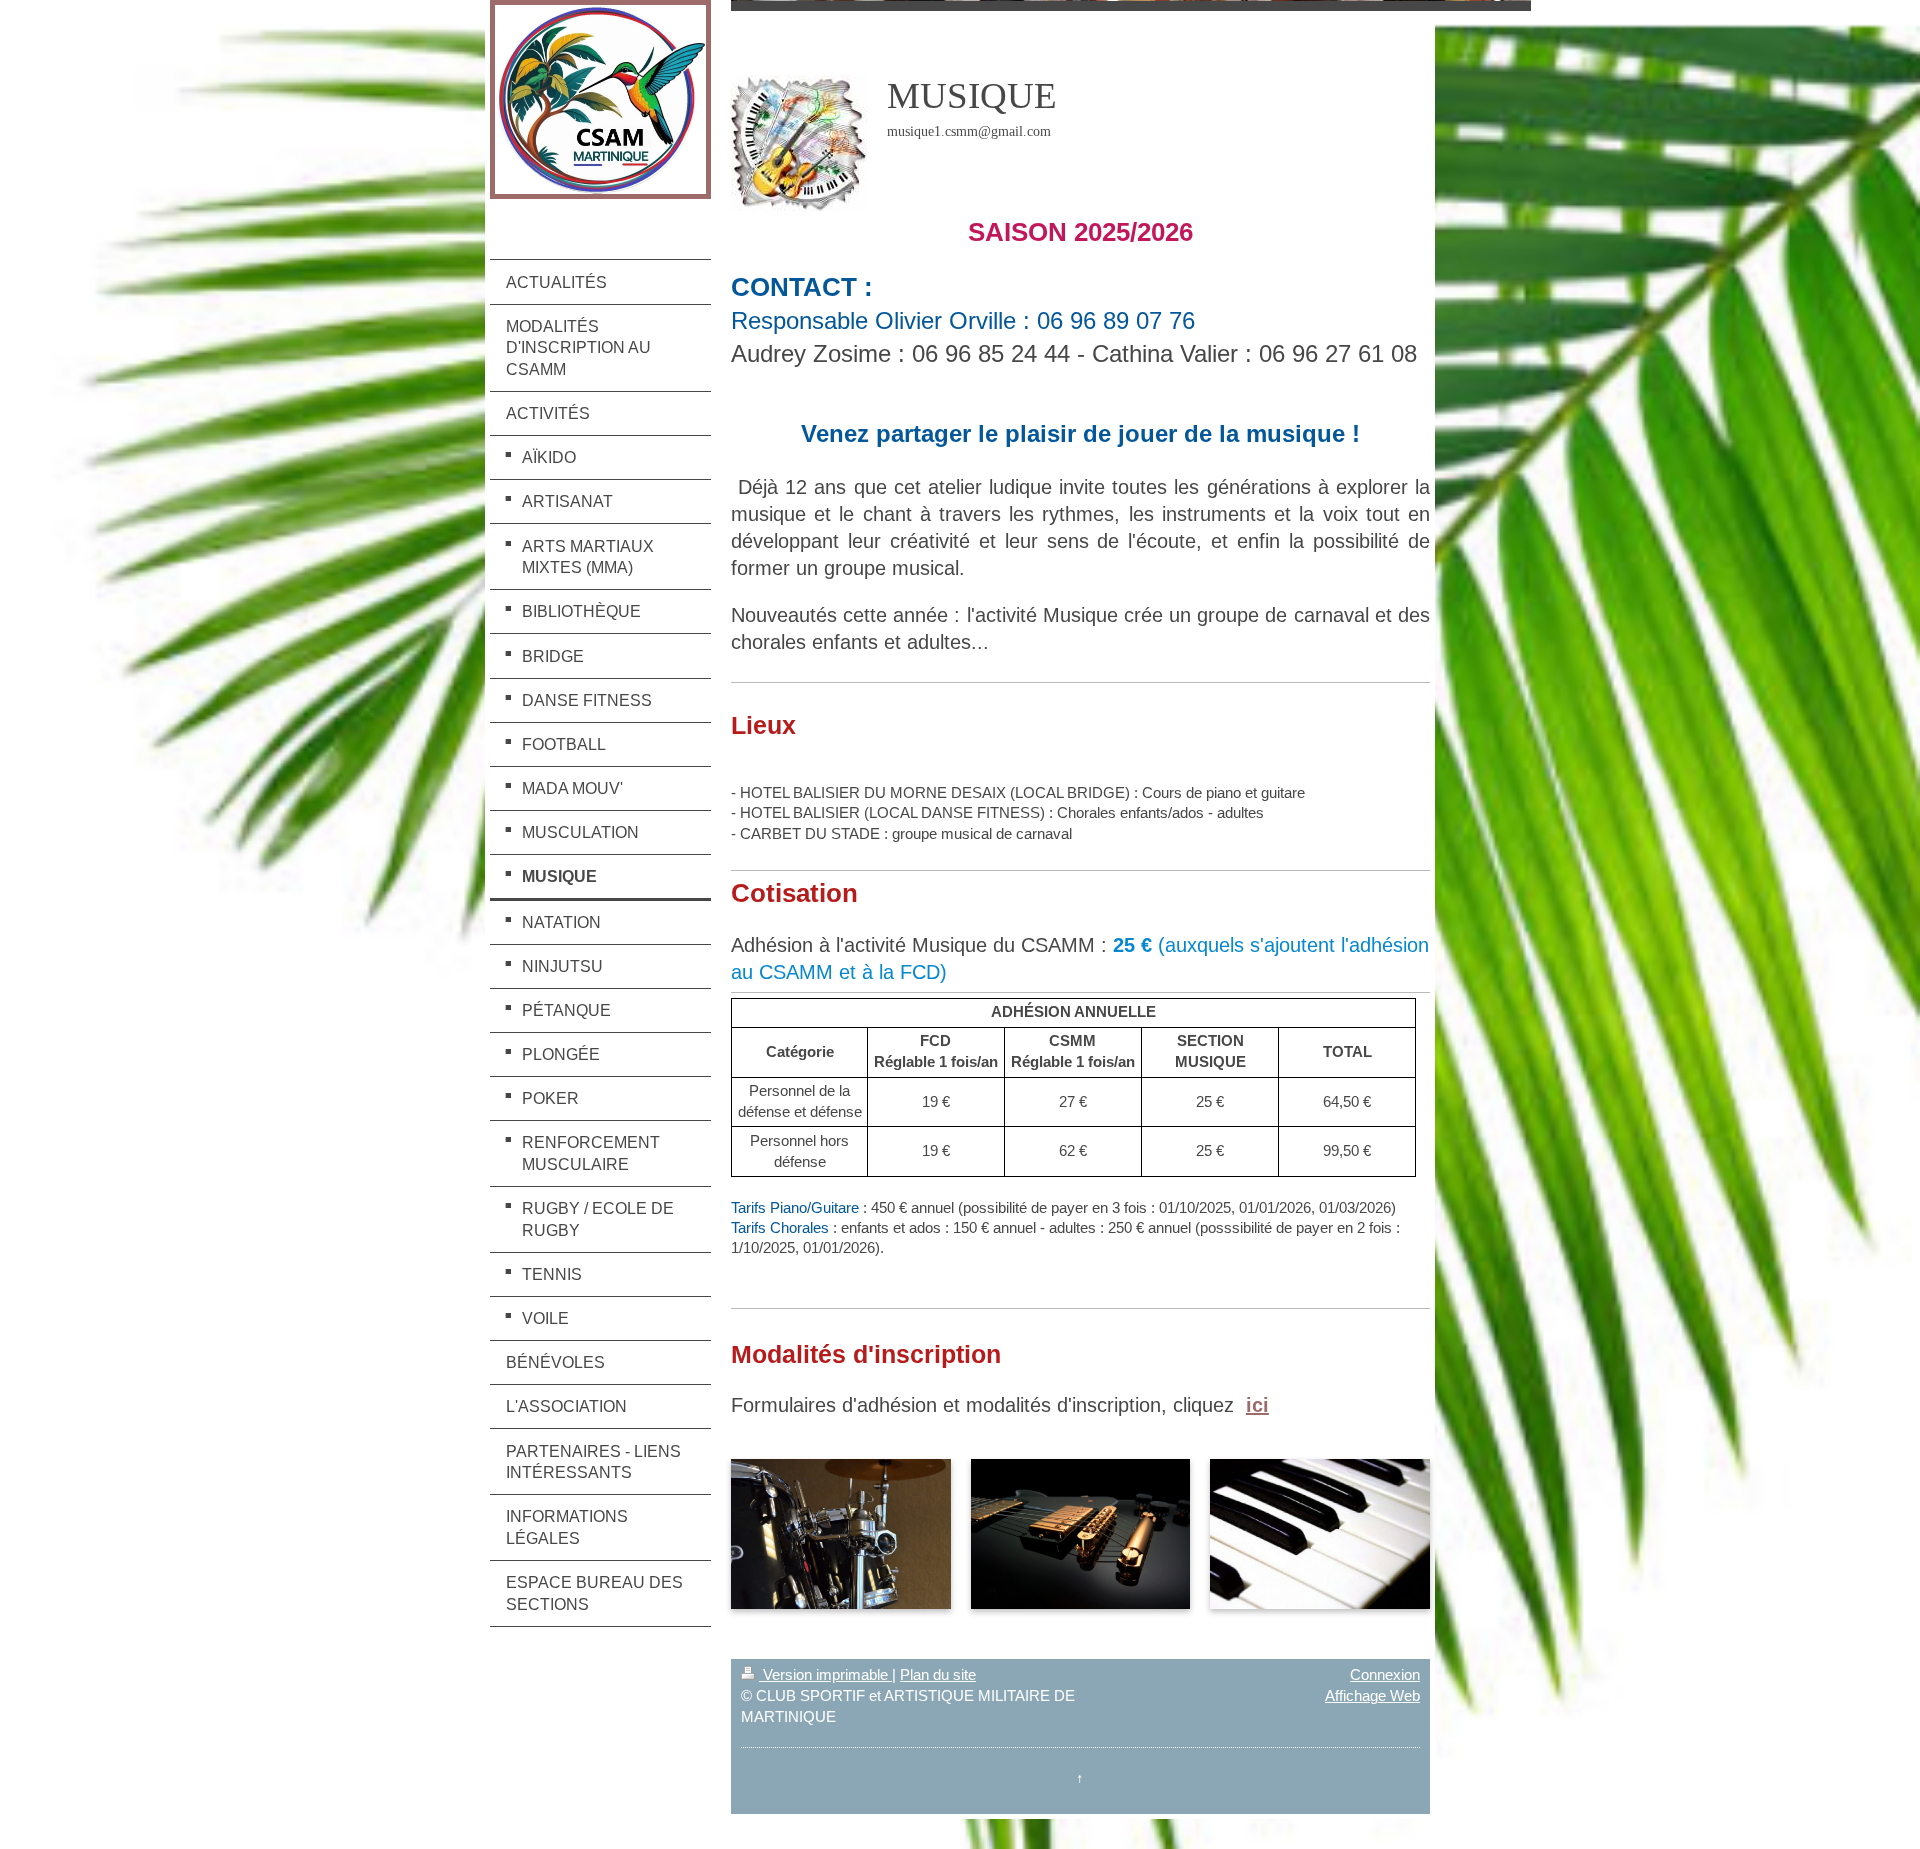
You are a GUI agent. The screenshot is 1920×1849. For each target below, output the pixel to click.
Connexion (1385, 1674)
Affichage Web (1372, 1695)
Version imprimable (825, 1674)
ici (1257, 1405)
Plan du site (938, 1674)
